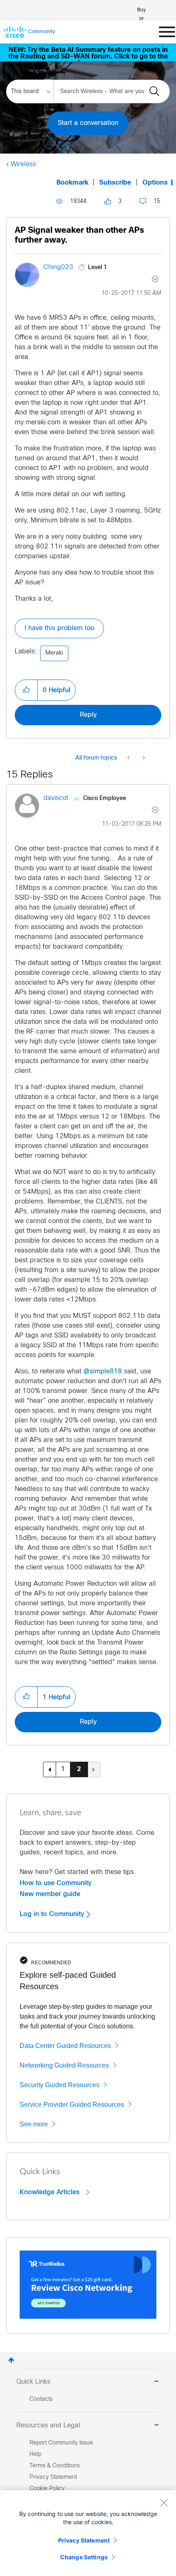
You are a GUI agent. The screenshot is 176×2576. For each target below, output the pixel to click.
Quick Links (33, 2382)
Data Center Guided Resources (65, 2046)
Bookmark (72, 183)
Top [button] (11, 2360)
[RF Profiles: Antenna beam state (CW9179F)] (143, 758)
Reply (88, 715)
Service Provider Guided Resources (72, 2105)
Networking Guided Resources (64, 2065)
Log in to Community (53, 1914)
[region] (88, 2533)
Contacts (41, 2399)
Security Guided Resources (60, 2085)
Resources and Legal (48, 2426)
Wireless (23, 164)
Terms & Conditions (55, 2466)
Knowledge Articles (51, 2192)
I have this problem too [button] (59, 628)
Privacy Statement (84, 2540)
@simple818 (103, 1372)
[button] (26, 690)
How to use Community (56, 1883)
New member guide (50, 1894)
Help (35, 2455)
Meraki (54, 653)
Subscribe (115, 183)
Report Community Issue (61, 2443)
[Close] (164, 2502)
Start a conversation (88, 123)
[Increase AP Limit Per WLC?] (129, 758)
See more (34, 2124)
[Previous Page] (50, 1769)
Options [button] (155, 183)
